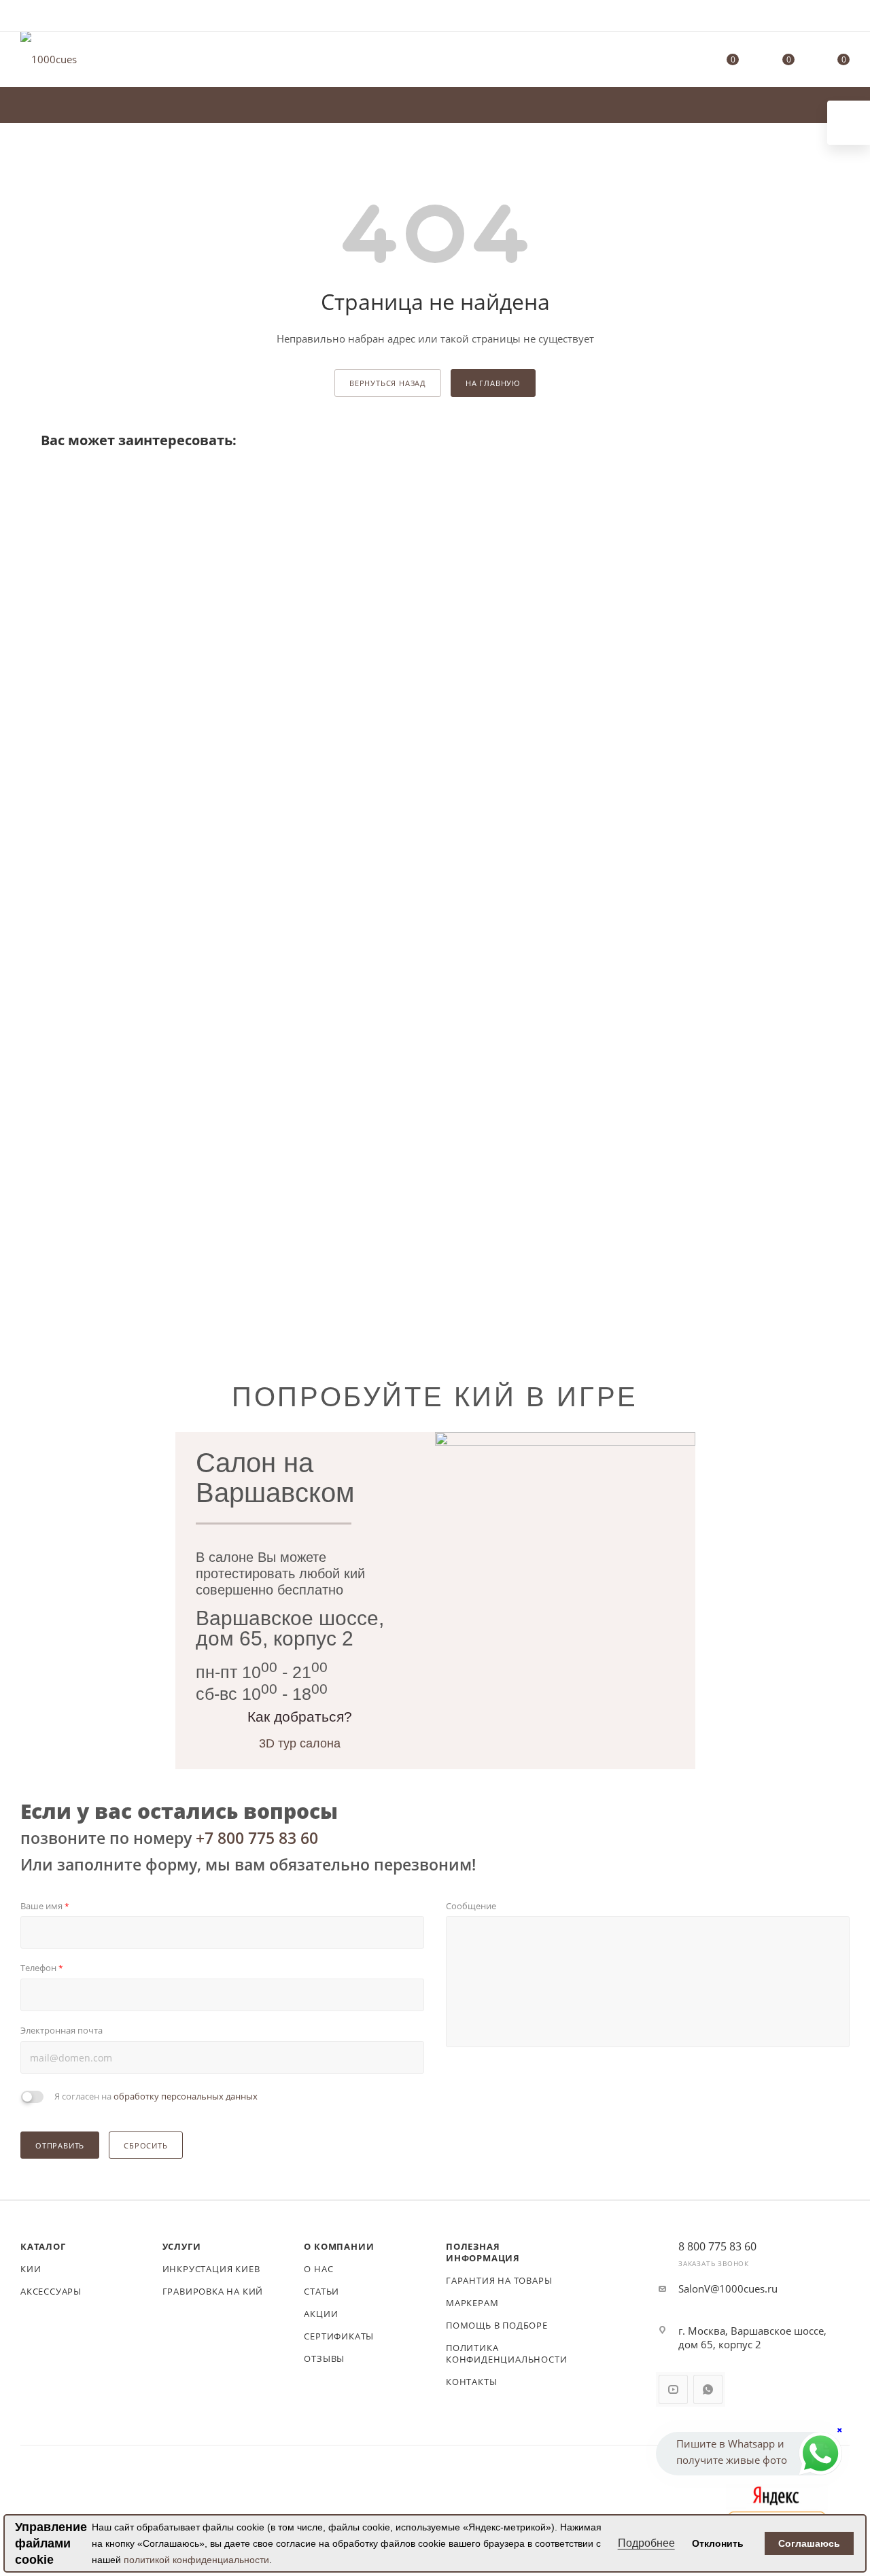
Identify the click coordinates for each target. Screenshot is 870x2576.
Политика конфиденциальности (506, 2353)
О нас (318, 2269)
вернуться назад (388, 383)
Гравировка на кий (213, 2291)
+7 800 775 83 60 (257, 1838)
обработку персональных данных (186, 2096)
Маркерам (472, 2303)
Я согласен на (156, 2096)
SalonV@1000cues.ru (728, 2288)
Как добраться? (300, 1717)
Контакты (471, 2382)
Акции (321, 2314)
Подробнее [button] (646, 2543)
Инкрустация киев (211, 2269)
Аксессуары (51, 2291)
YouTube (673, 2389)
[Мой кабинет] (843, 18)
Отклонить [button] (718, 2543)
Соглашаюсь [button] (809, 2543)
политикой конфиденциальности (196, 2560)
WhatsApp (708, 2389)
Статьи (321, 2291)
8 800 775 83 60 (717, 2246)
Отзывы (324, 2359)
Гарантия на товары (499, 2280)
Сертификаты (339, 2336)
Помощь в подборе (497, 2325)
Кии (31, 2269)
